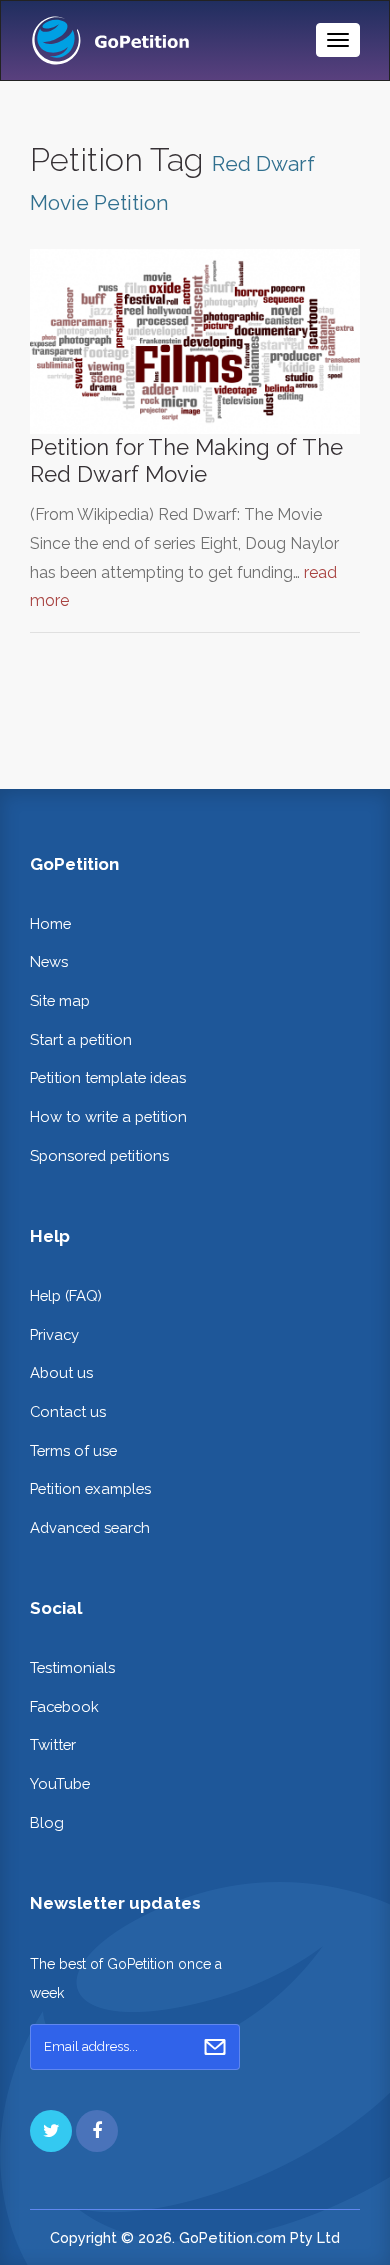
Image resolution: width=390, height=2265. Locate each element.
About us (61, 1372)
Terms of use (73, 1450)
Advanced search (90, 1527)
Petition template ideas (108, 1077)
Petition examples (90, 1488)
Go (215, 2047)
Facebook (64, 1706)
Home (50, 923)
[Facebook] (97, 2131)
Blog (47, 1822)
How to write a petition (108, 1116)
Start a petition (81, 1039)
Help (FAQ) (66, 1295)
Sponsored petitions (99, 1155)
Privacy (54, 1334)
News (49, 961)
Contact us (68, 1411)
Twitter (53, 1744)
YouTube (60, 1783)
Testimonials (72, 1667)
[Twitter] (51, 2131)
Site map (60, 1000)
